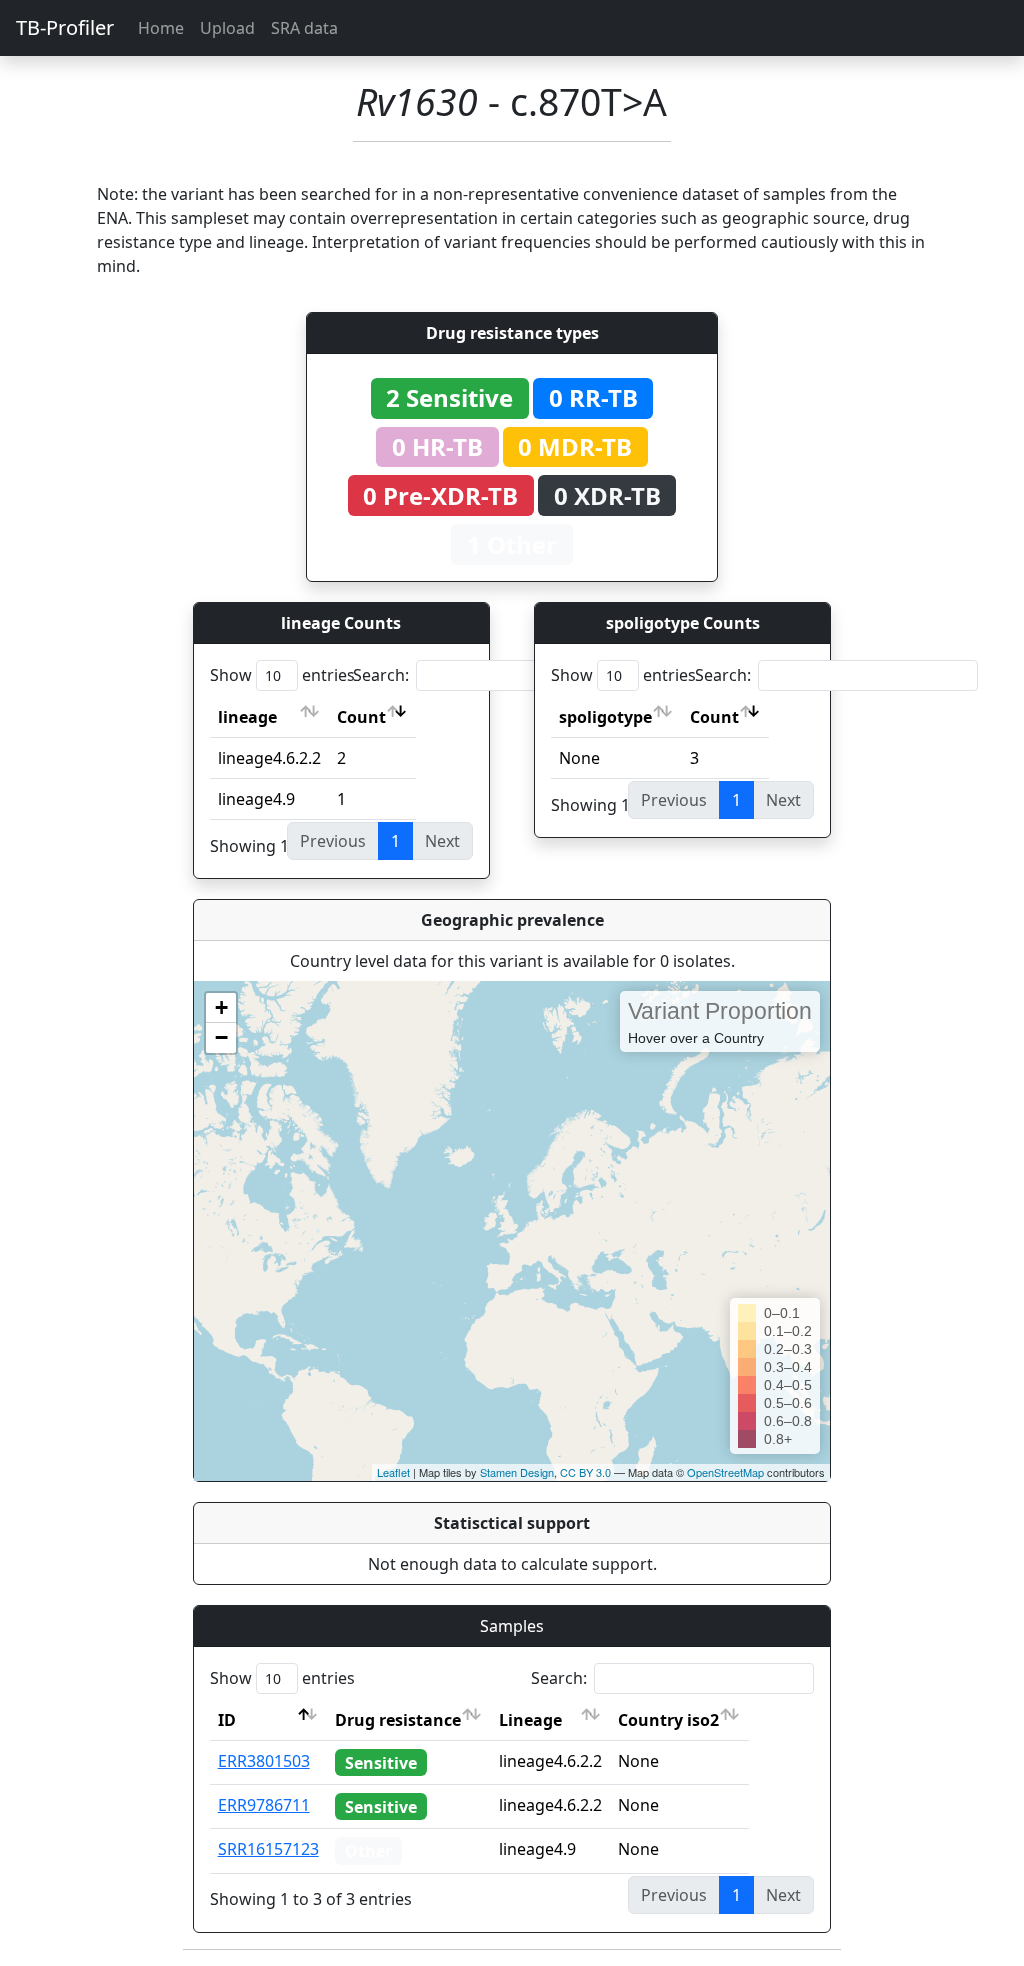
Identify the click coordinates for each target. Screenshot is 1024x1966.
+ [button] (221, 1007)
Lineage (530, 1720)
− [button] (221, 1037)
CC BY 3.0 (585, 1472)
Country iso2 (668, 1720)
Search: (381, 675)
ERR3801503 (264, 1761)
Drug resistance (398, 1720)
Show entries (282, 675)
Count (361, 717)
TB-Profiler (65, 27)
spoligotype (605, 717)
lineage (247, 717)
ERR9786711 (264, 1805)
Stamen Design (517, 1472)
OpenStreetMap (725, 1472)
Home (161, 28)
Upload (227, 28)
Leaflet (393, 1472)
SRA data (304, 28)
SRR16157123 (268, 1849)
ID (227, 1720)
